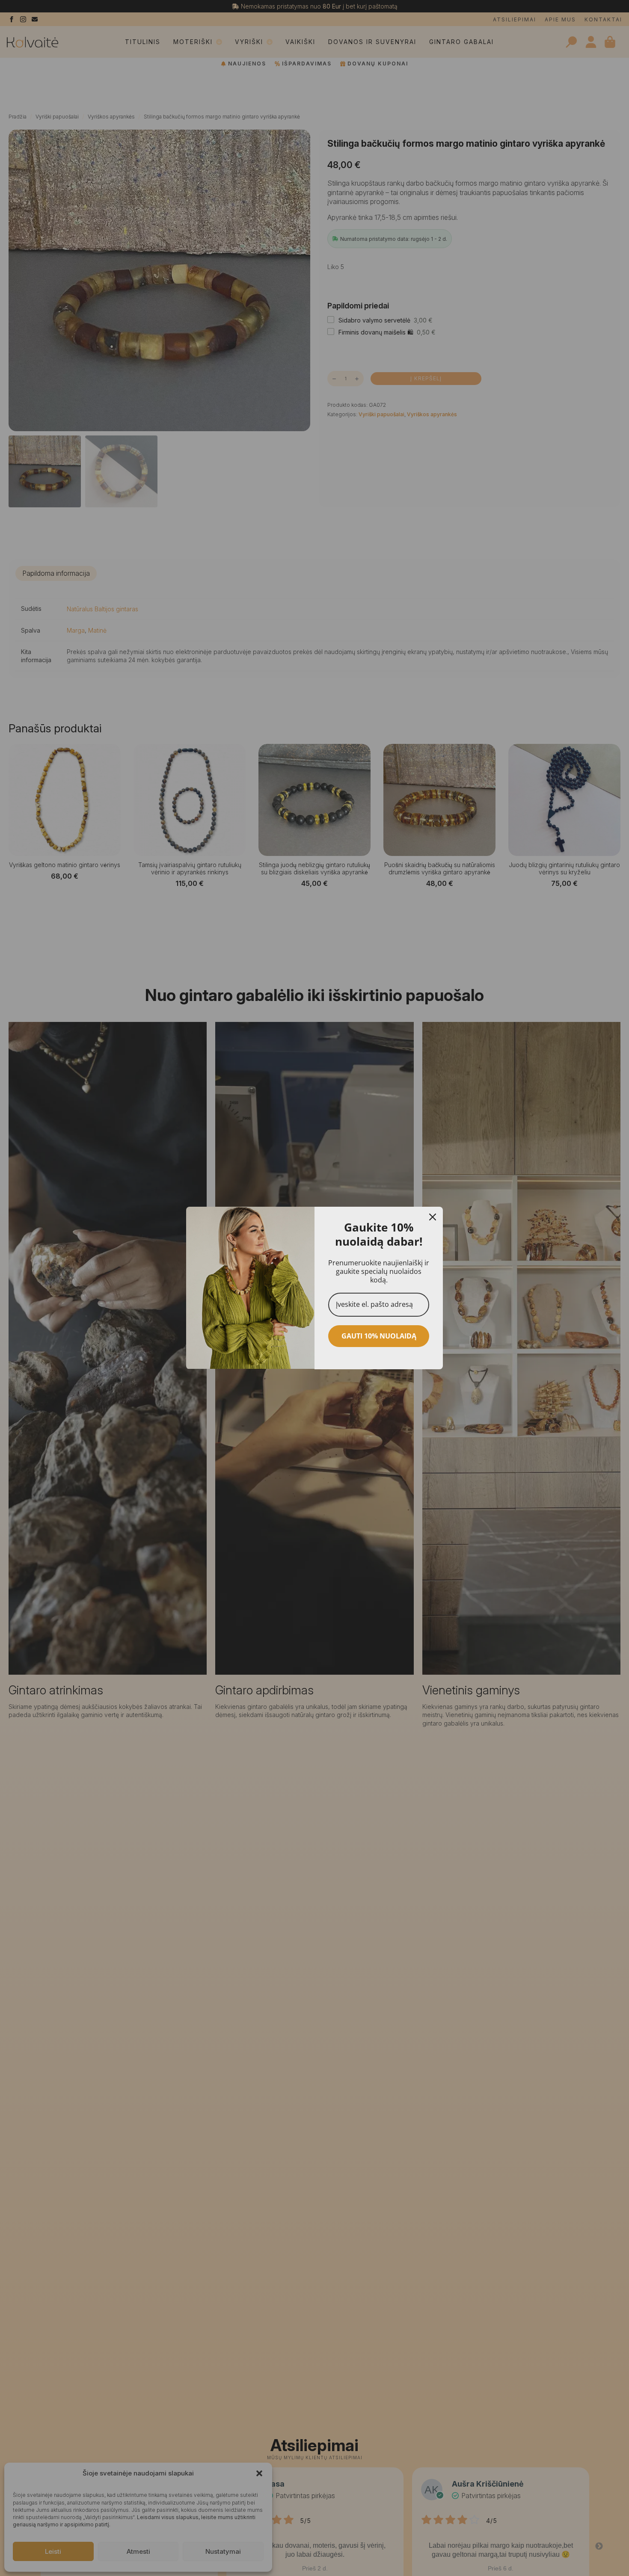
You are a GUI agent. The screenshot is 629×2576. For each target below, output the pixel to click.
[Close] (433, 1217)
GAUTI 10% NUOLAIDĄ (379, 1336)
